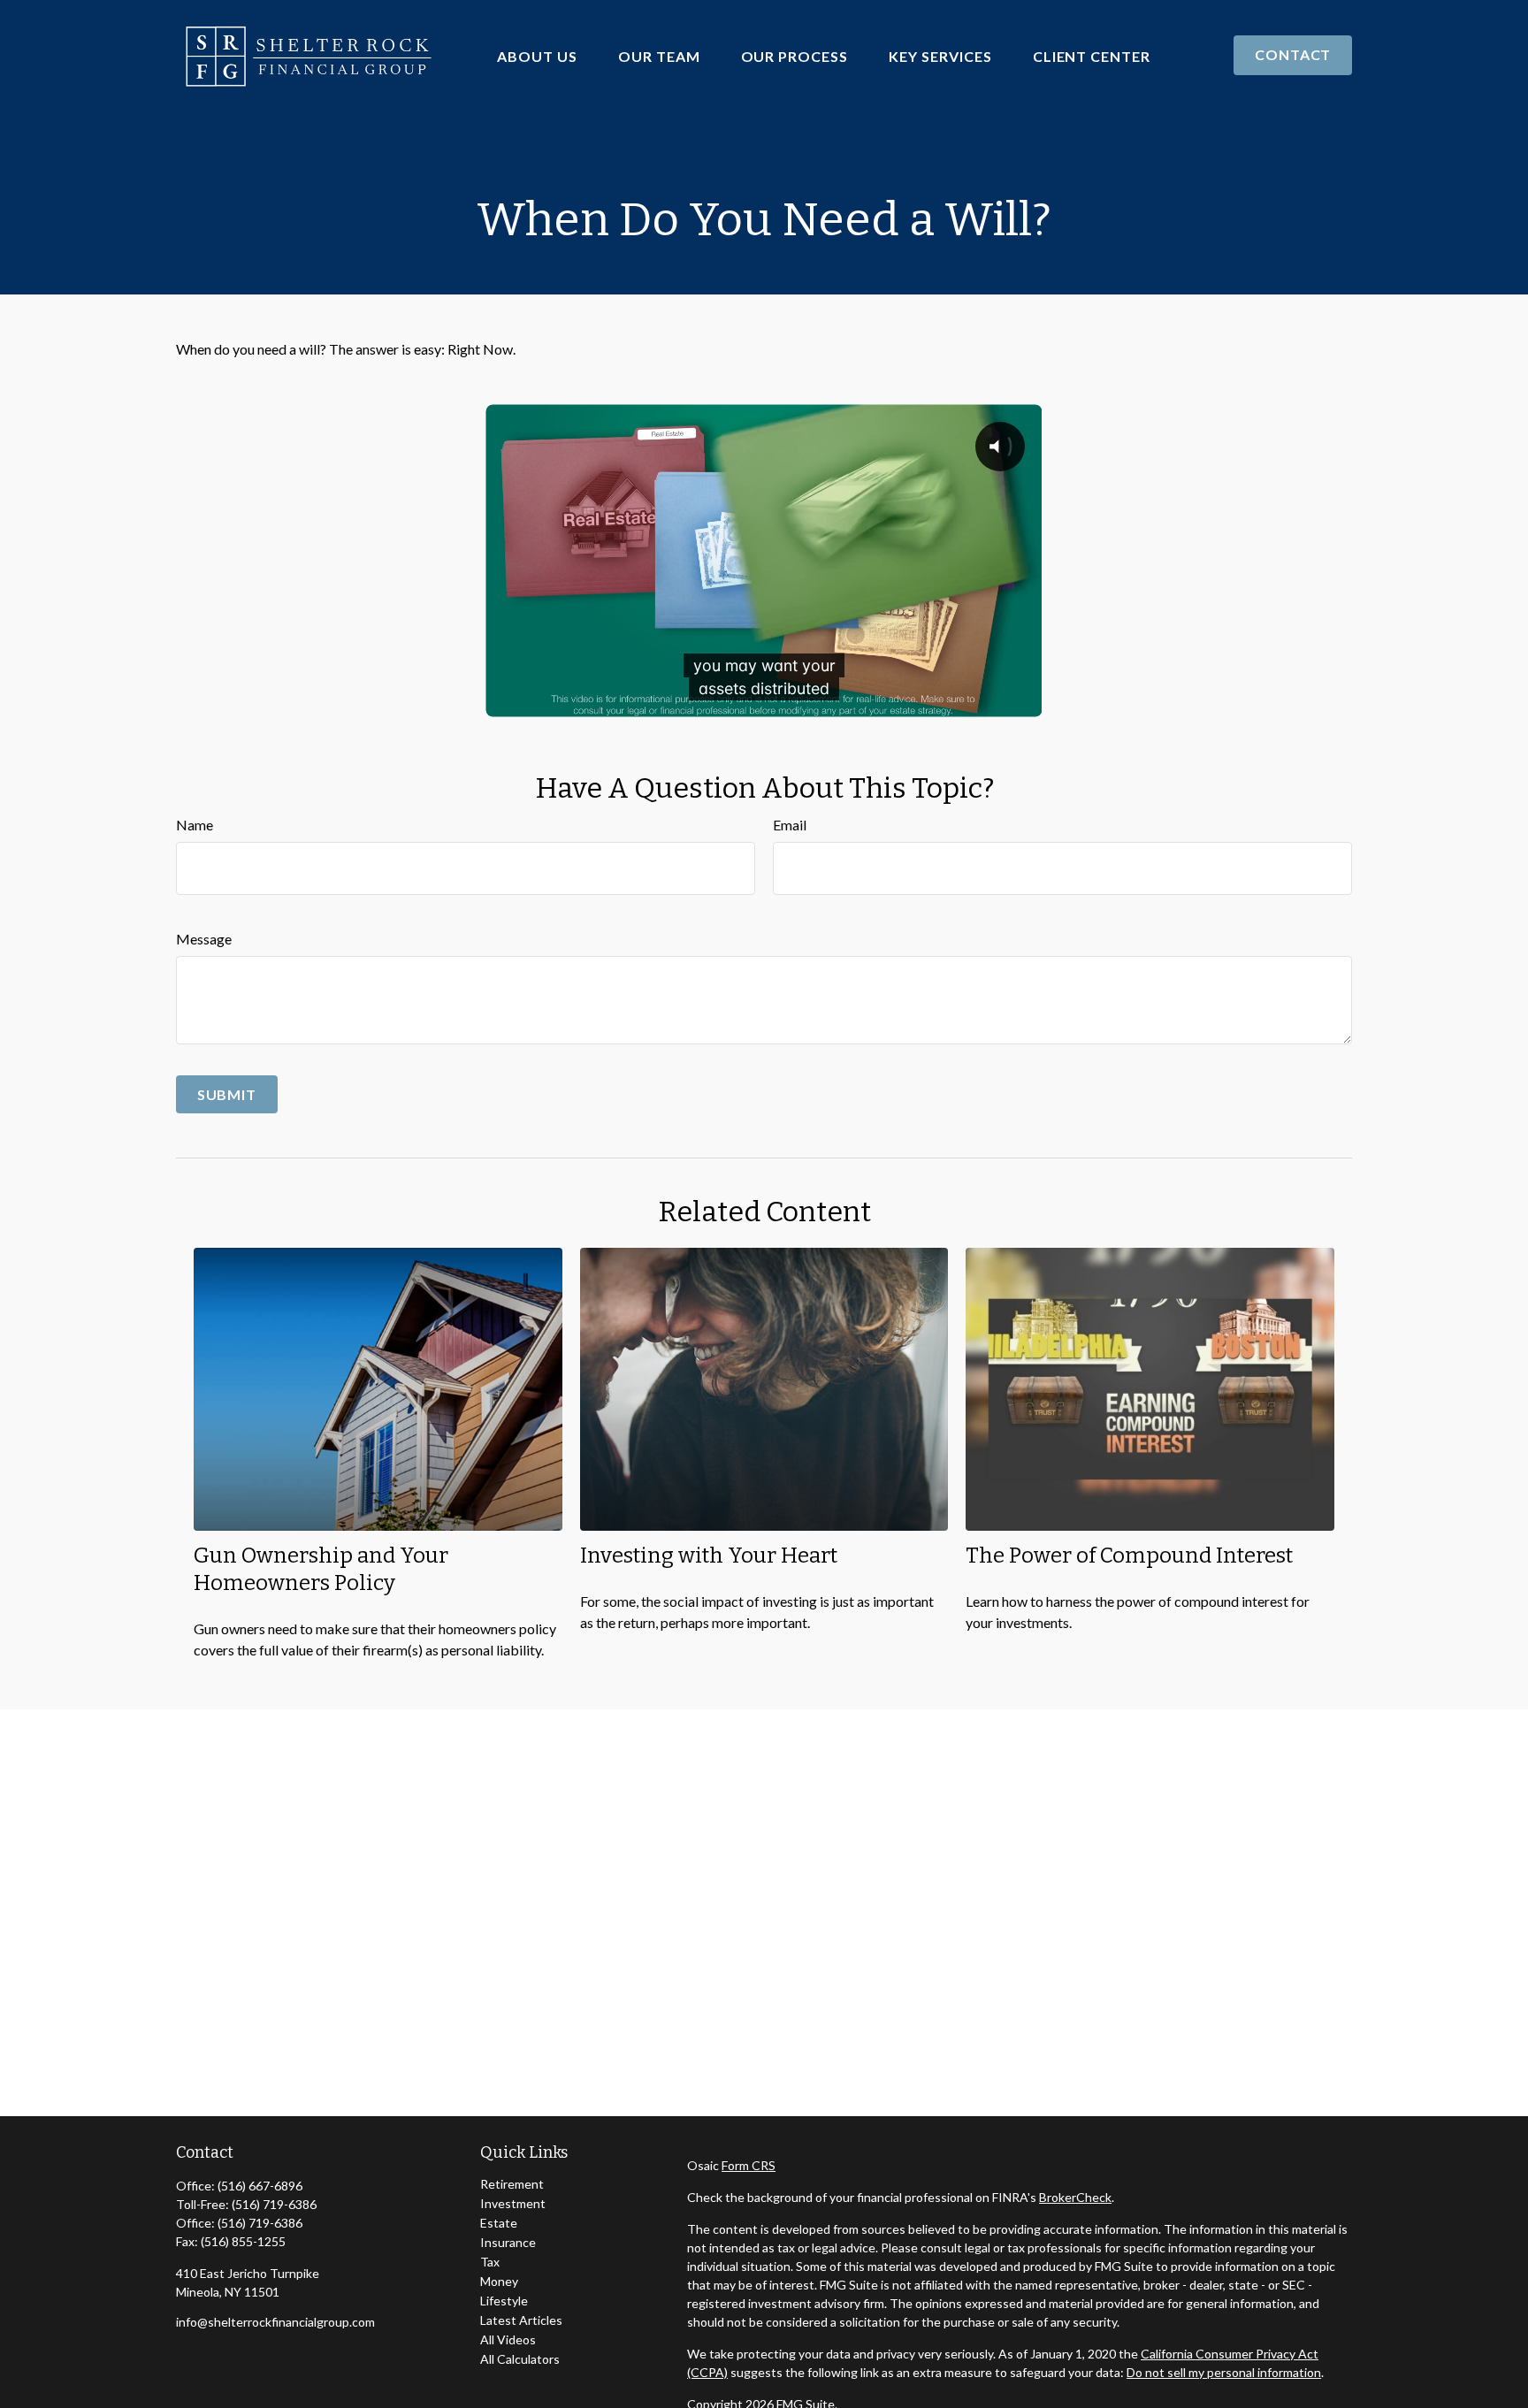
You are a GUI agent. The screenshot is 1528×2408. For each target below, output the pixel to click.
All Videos (508, 2339)
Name (195, 825)
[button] (537, 55)
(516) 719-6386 (274, 2204)
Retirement (512, 2184)
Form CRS (749, 2165)
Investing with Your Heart (709, 1556)
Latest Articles (521, 2320)
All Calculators (520, 2359)
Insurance (508, 2242)
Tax (490, 2262)
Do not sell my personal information (1224, 2372)
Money (499, 2281)
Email (790, 825)
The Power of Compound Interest (1129, 1556)
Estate (499, 2223)
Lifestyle (504, 2301)
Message (204, 939)
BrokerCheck (1075, 2197)
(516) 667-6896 (260, 2186)
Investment (513, 2203)
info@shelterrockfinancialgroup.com (275, 2322)
